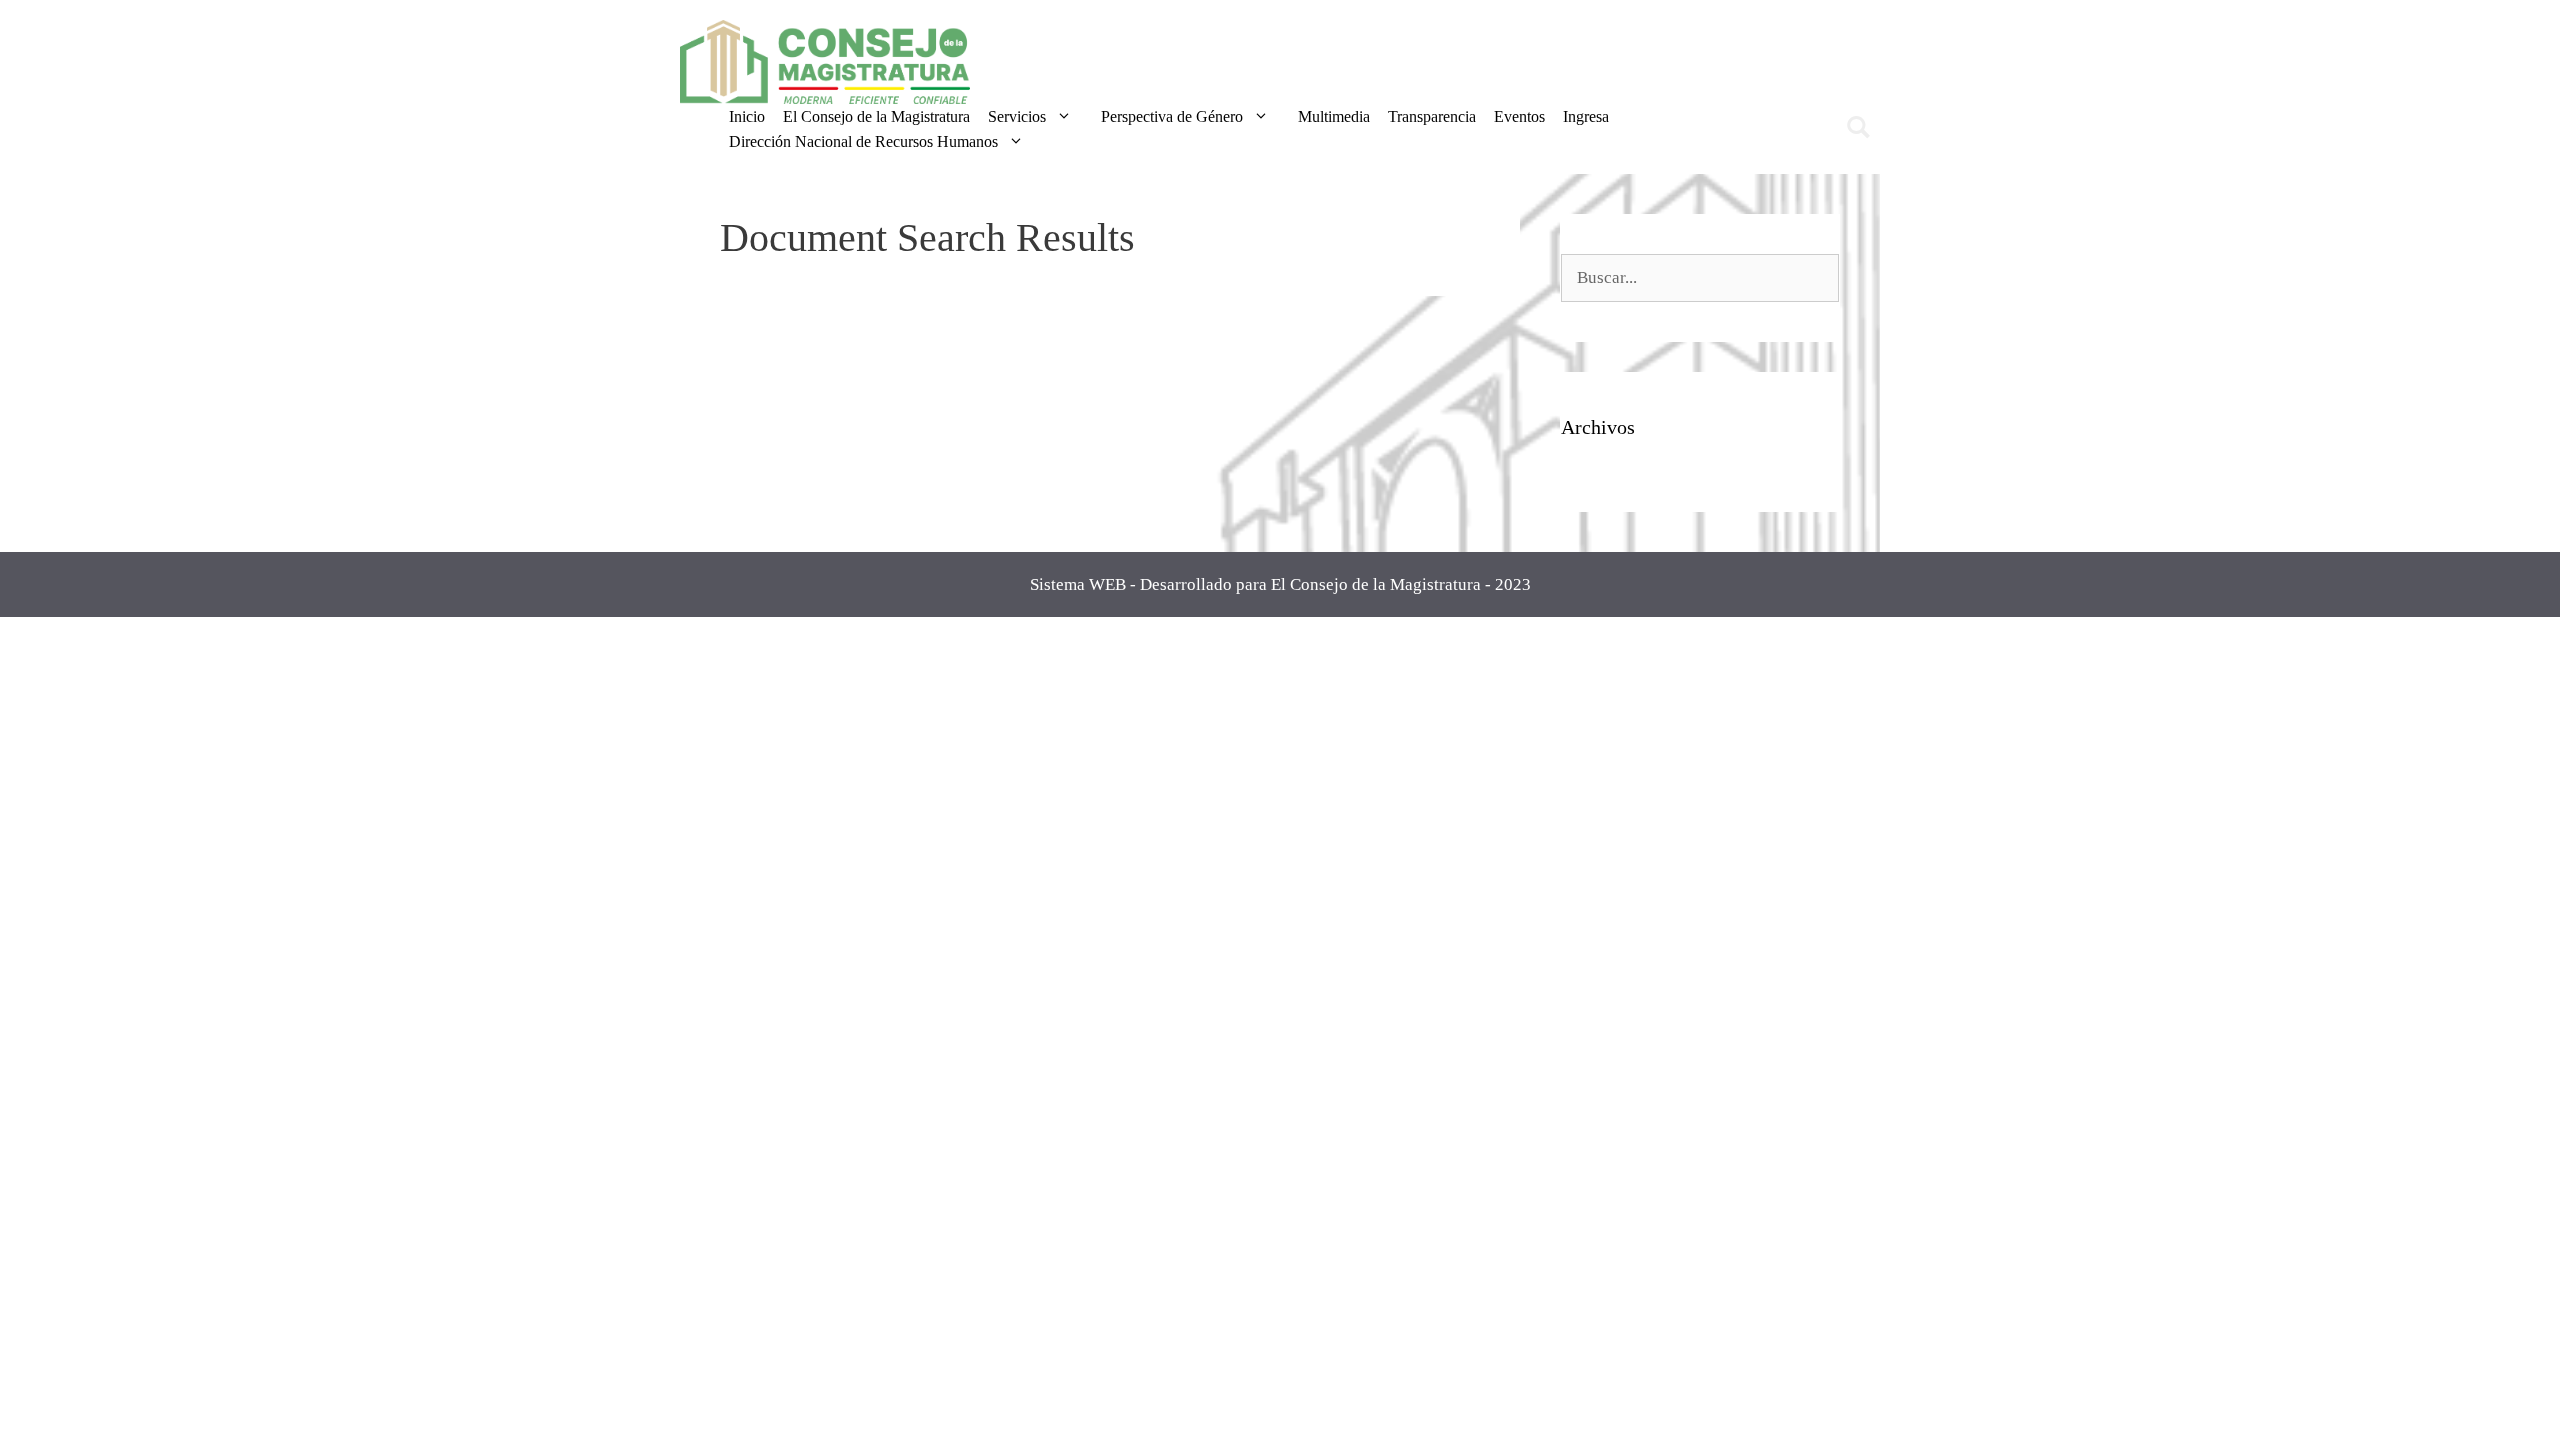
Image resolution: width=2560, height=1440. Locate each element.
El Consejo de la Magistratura (876, 116)
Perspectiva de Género (1172, 116)
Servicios (1017, 116)
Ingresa (1586, 116)
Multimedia (1334, 116)
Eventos (1519, 116)
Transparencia (1432, 116)
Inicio (747, 116)
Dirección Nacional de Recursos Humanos (863, 141)
